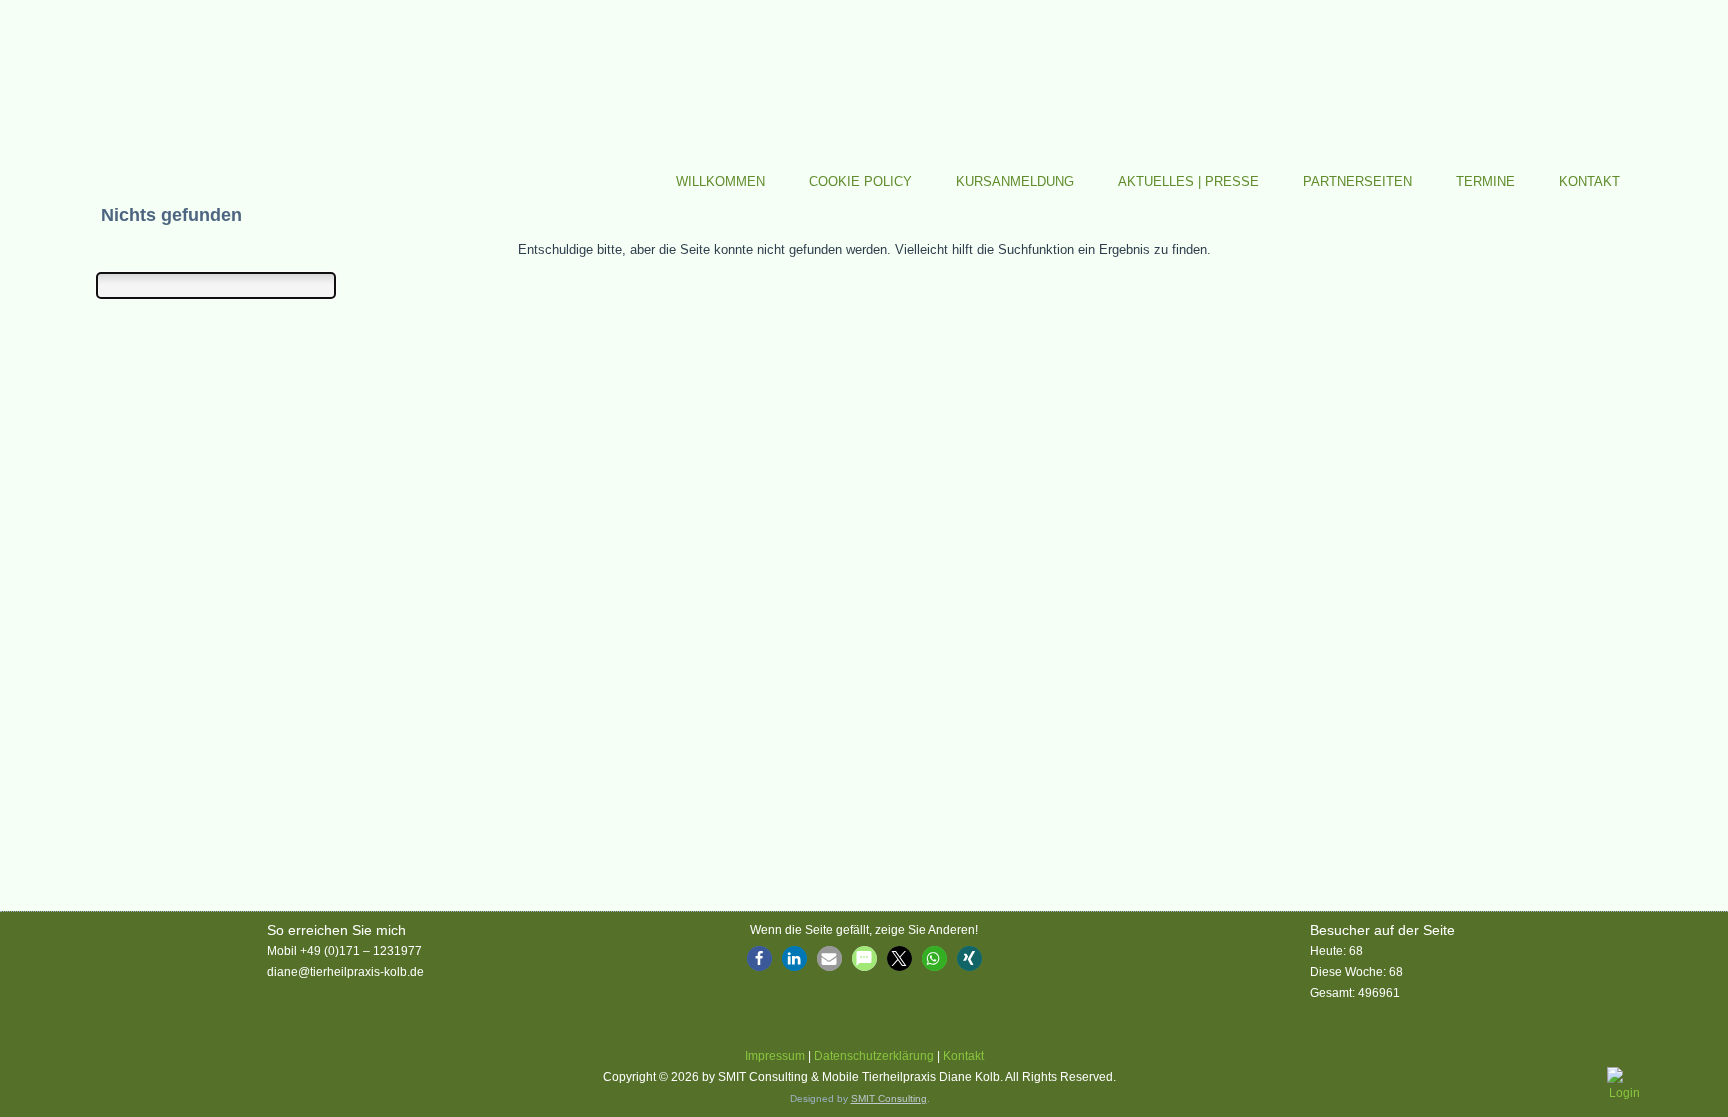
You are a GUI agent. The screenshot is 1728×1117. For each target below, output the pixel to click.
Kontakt (1589, 181)
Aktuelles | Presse (1188, 181)
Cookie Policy (860, 181)
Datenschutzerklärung (874, 1056)
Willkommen (720, 181)
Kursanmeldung (1015, 181)
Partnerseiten (1357, 181)
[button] (759, 958)
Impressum (775, 1056)
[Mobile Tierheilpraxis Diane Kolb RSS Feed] (99, 1080)
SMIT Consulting (889, 1098)
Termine (1485, 181)
